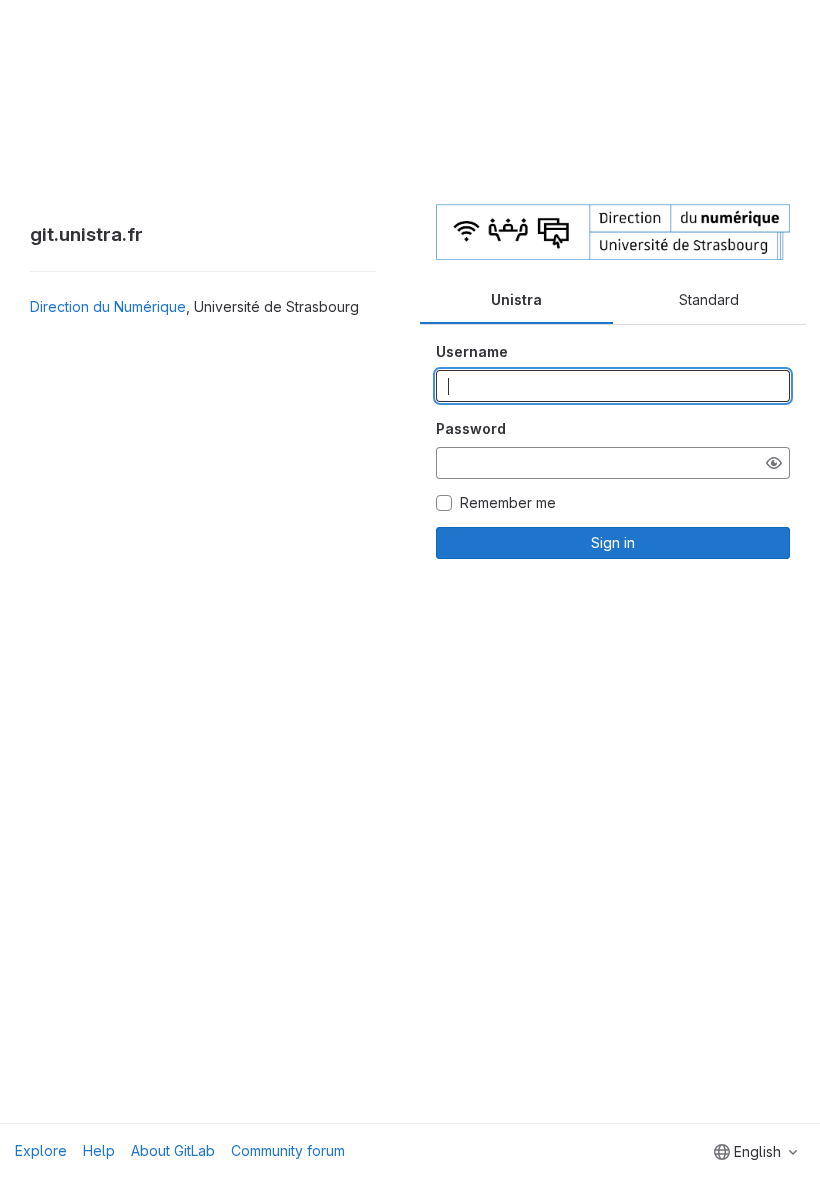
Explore (41, 1150)
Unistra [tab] (516, 299)
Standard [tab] (709, 299)
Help (99, 1150)
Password (471, 428)
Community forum (288, 1150)
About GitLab (173, 1150)
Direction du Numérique (108, 306)
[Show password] (774, 463)
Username (472, 351)
